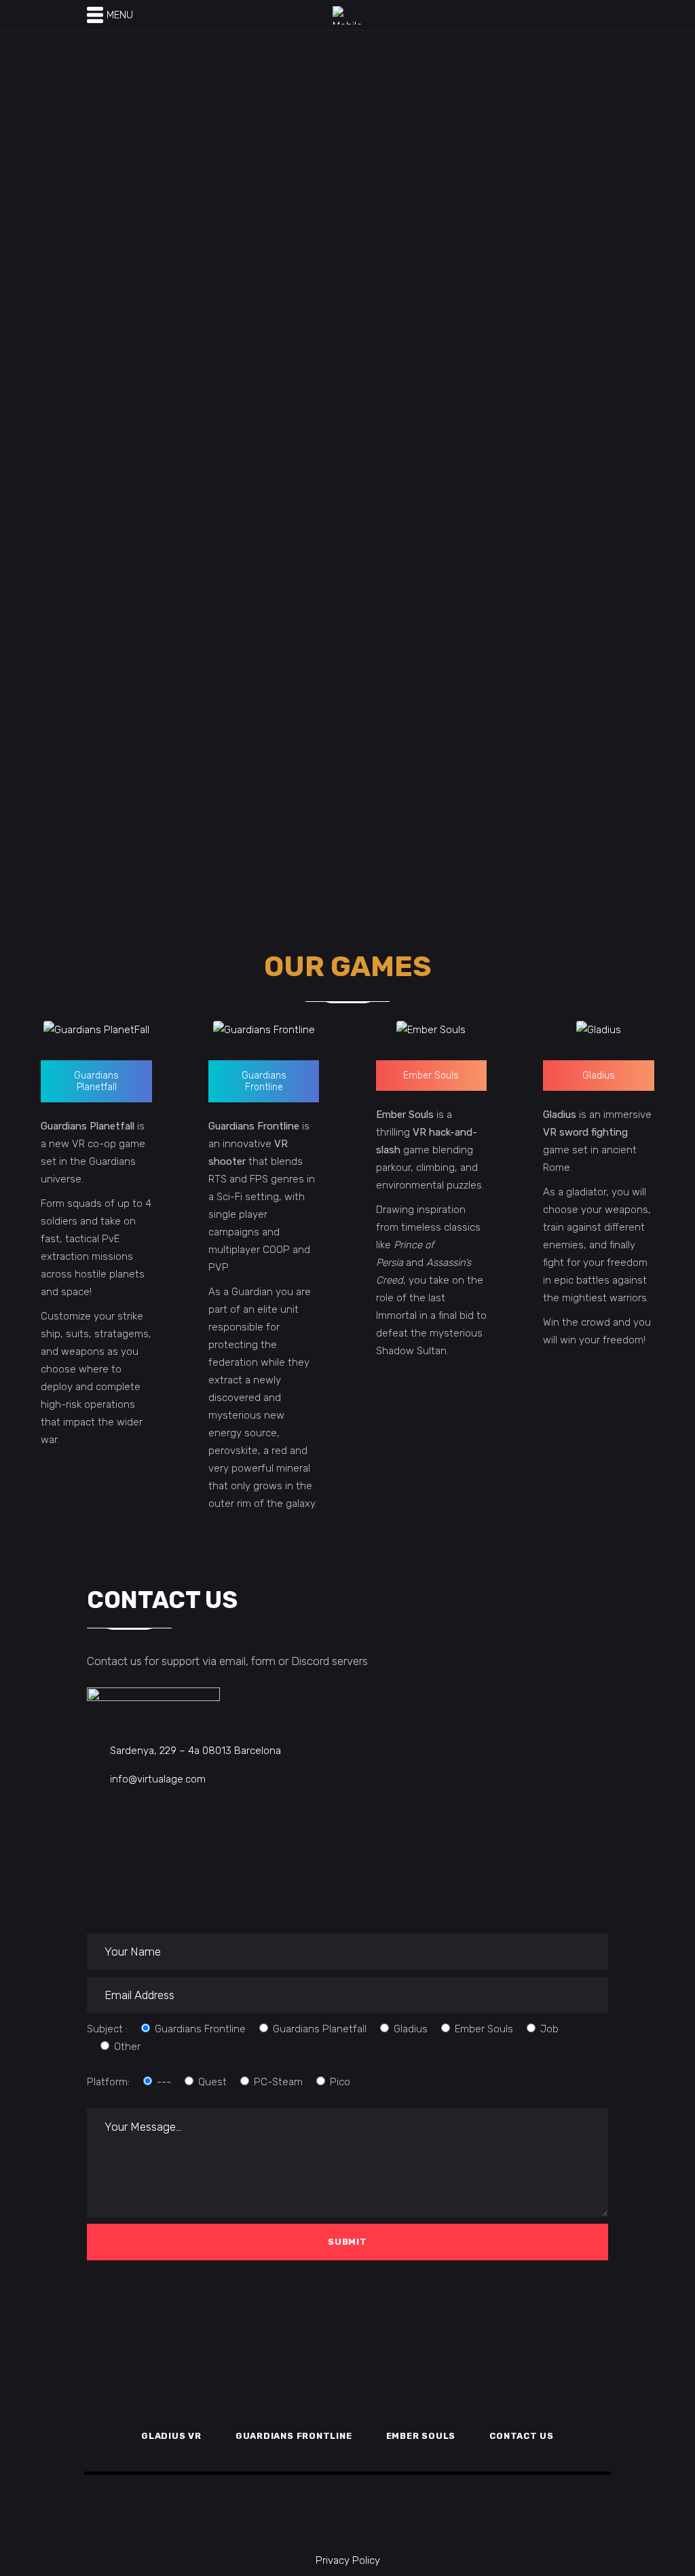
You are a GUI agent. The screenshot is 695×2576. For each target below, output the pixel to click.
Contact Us (522, 2436)
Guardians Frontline (264, 1081)
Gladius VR (171, 2436)
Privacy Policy (348, 2560)
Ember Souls (431, 1076)
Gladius (599, 1076)
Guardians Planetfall (96, 1081)
